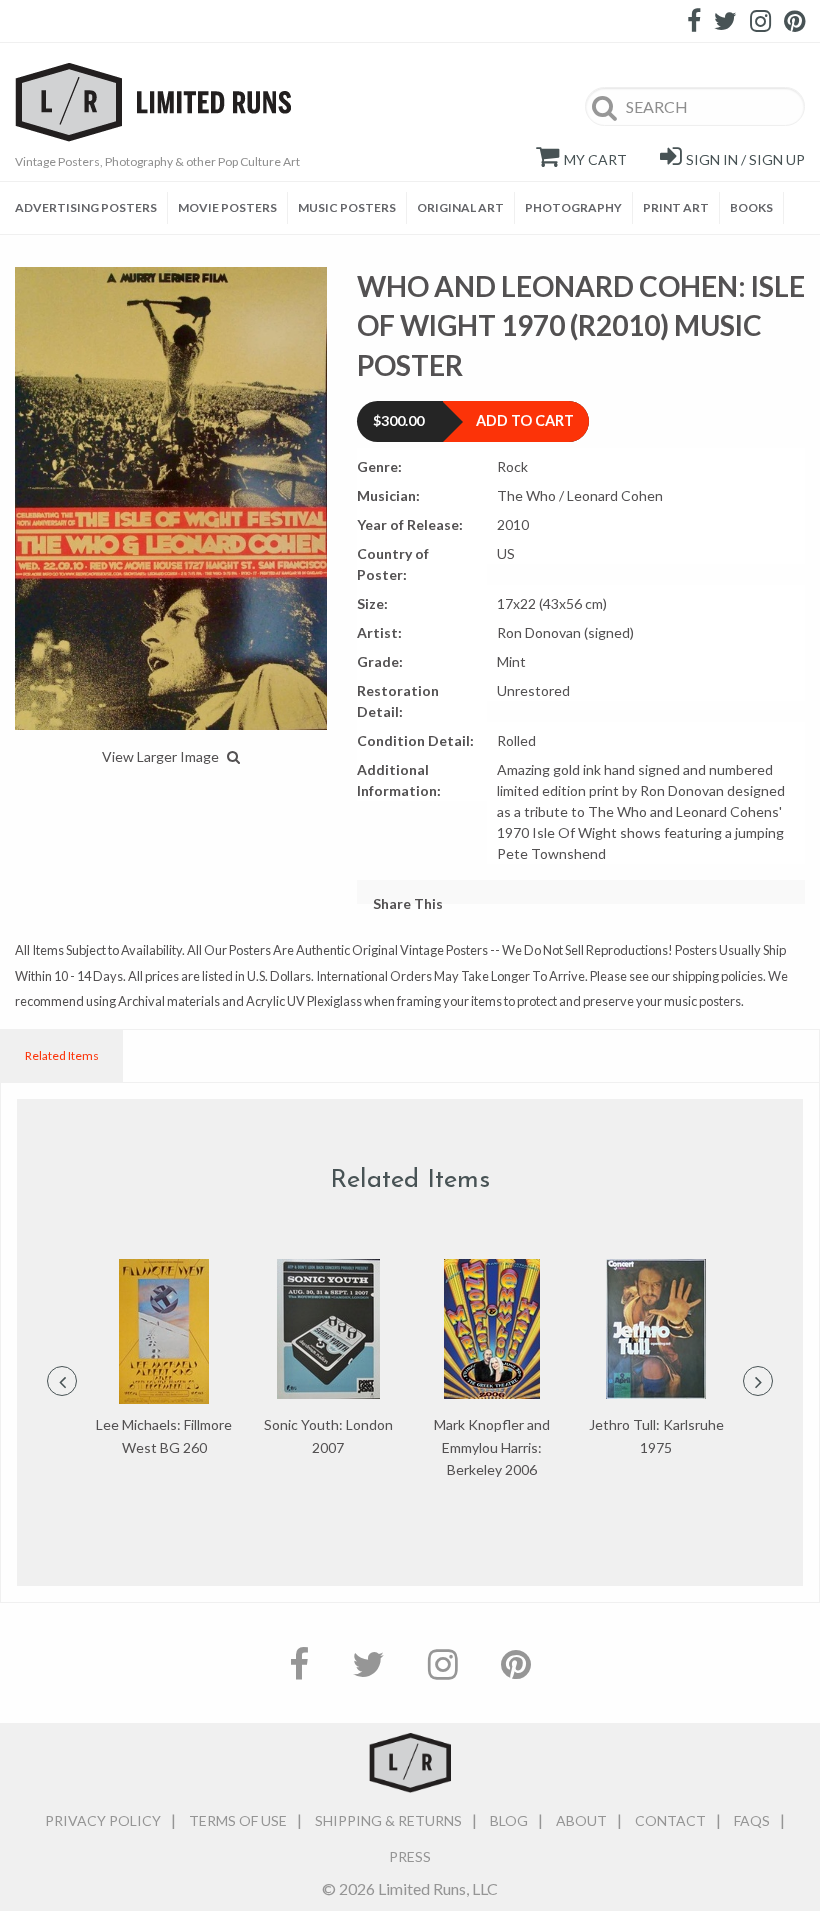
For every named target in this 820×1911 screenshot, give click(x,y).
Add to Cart (525, 420)
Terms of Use (238, 1820)
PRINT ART (676, 207)
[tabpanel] (164, 1359)
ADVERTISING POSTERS (86, 207)
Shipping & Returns (388, 1820)
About (581, 1820)
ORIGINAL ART (460, 207)
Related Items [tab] (62, 1055)
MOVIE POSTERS (227, 207)
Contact (670, 1820)
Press (410, 1856)
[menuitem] (91, 208)
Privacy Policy (103, 1820)
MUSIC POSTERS (347, 207)
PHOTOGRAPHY (573, 207)
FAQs (752, 1820)
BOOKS (751, 207)
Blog (509, 1820)
